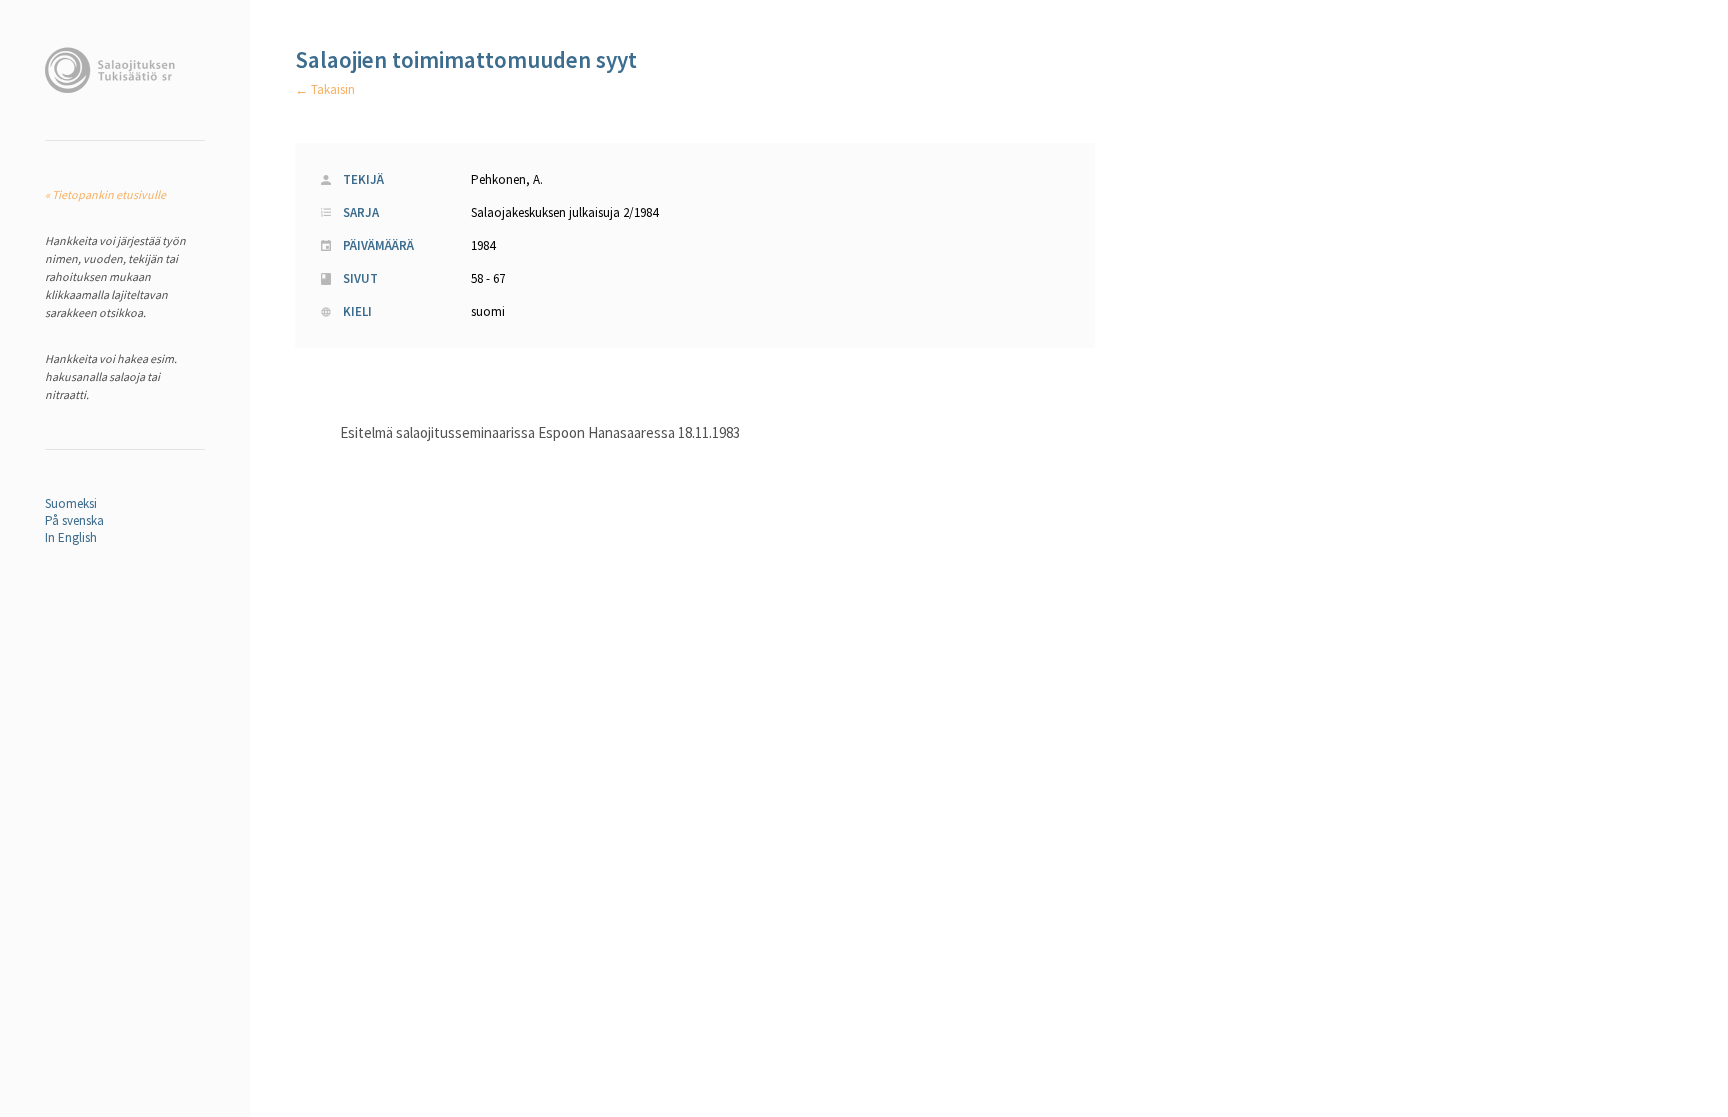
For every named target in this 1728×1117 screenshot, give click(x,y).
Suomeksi (71, 503)
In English (71, 537)
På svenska (74, 520)
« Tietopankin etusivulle (105, 194)
